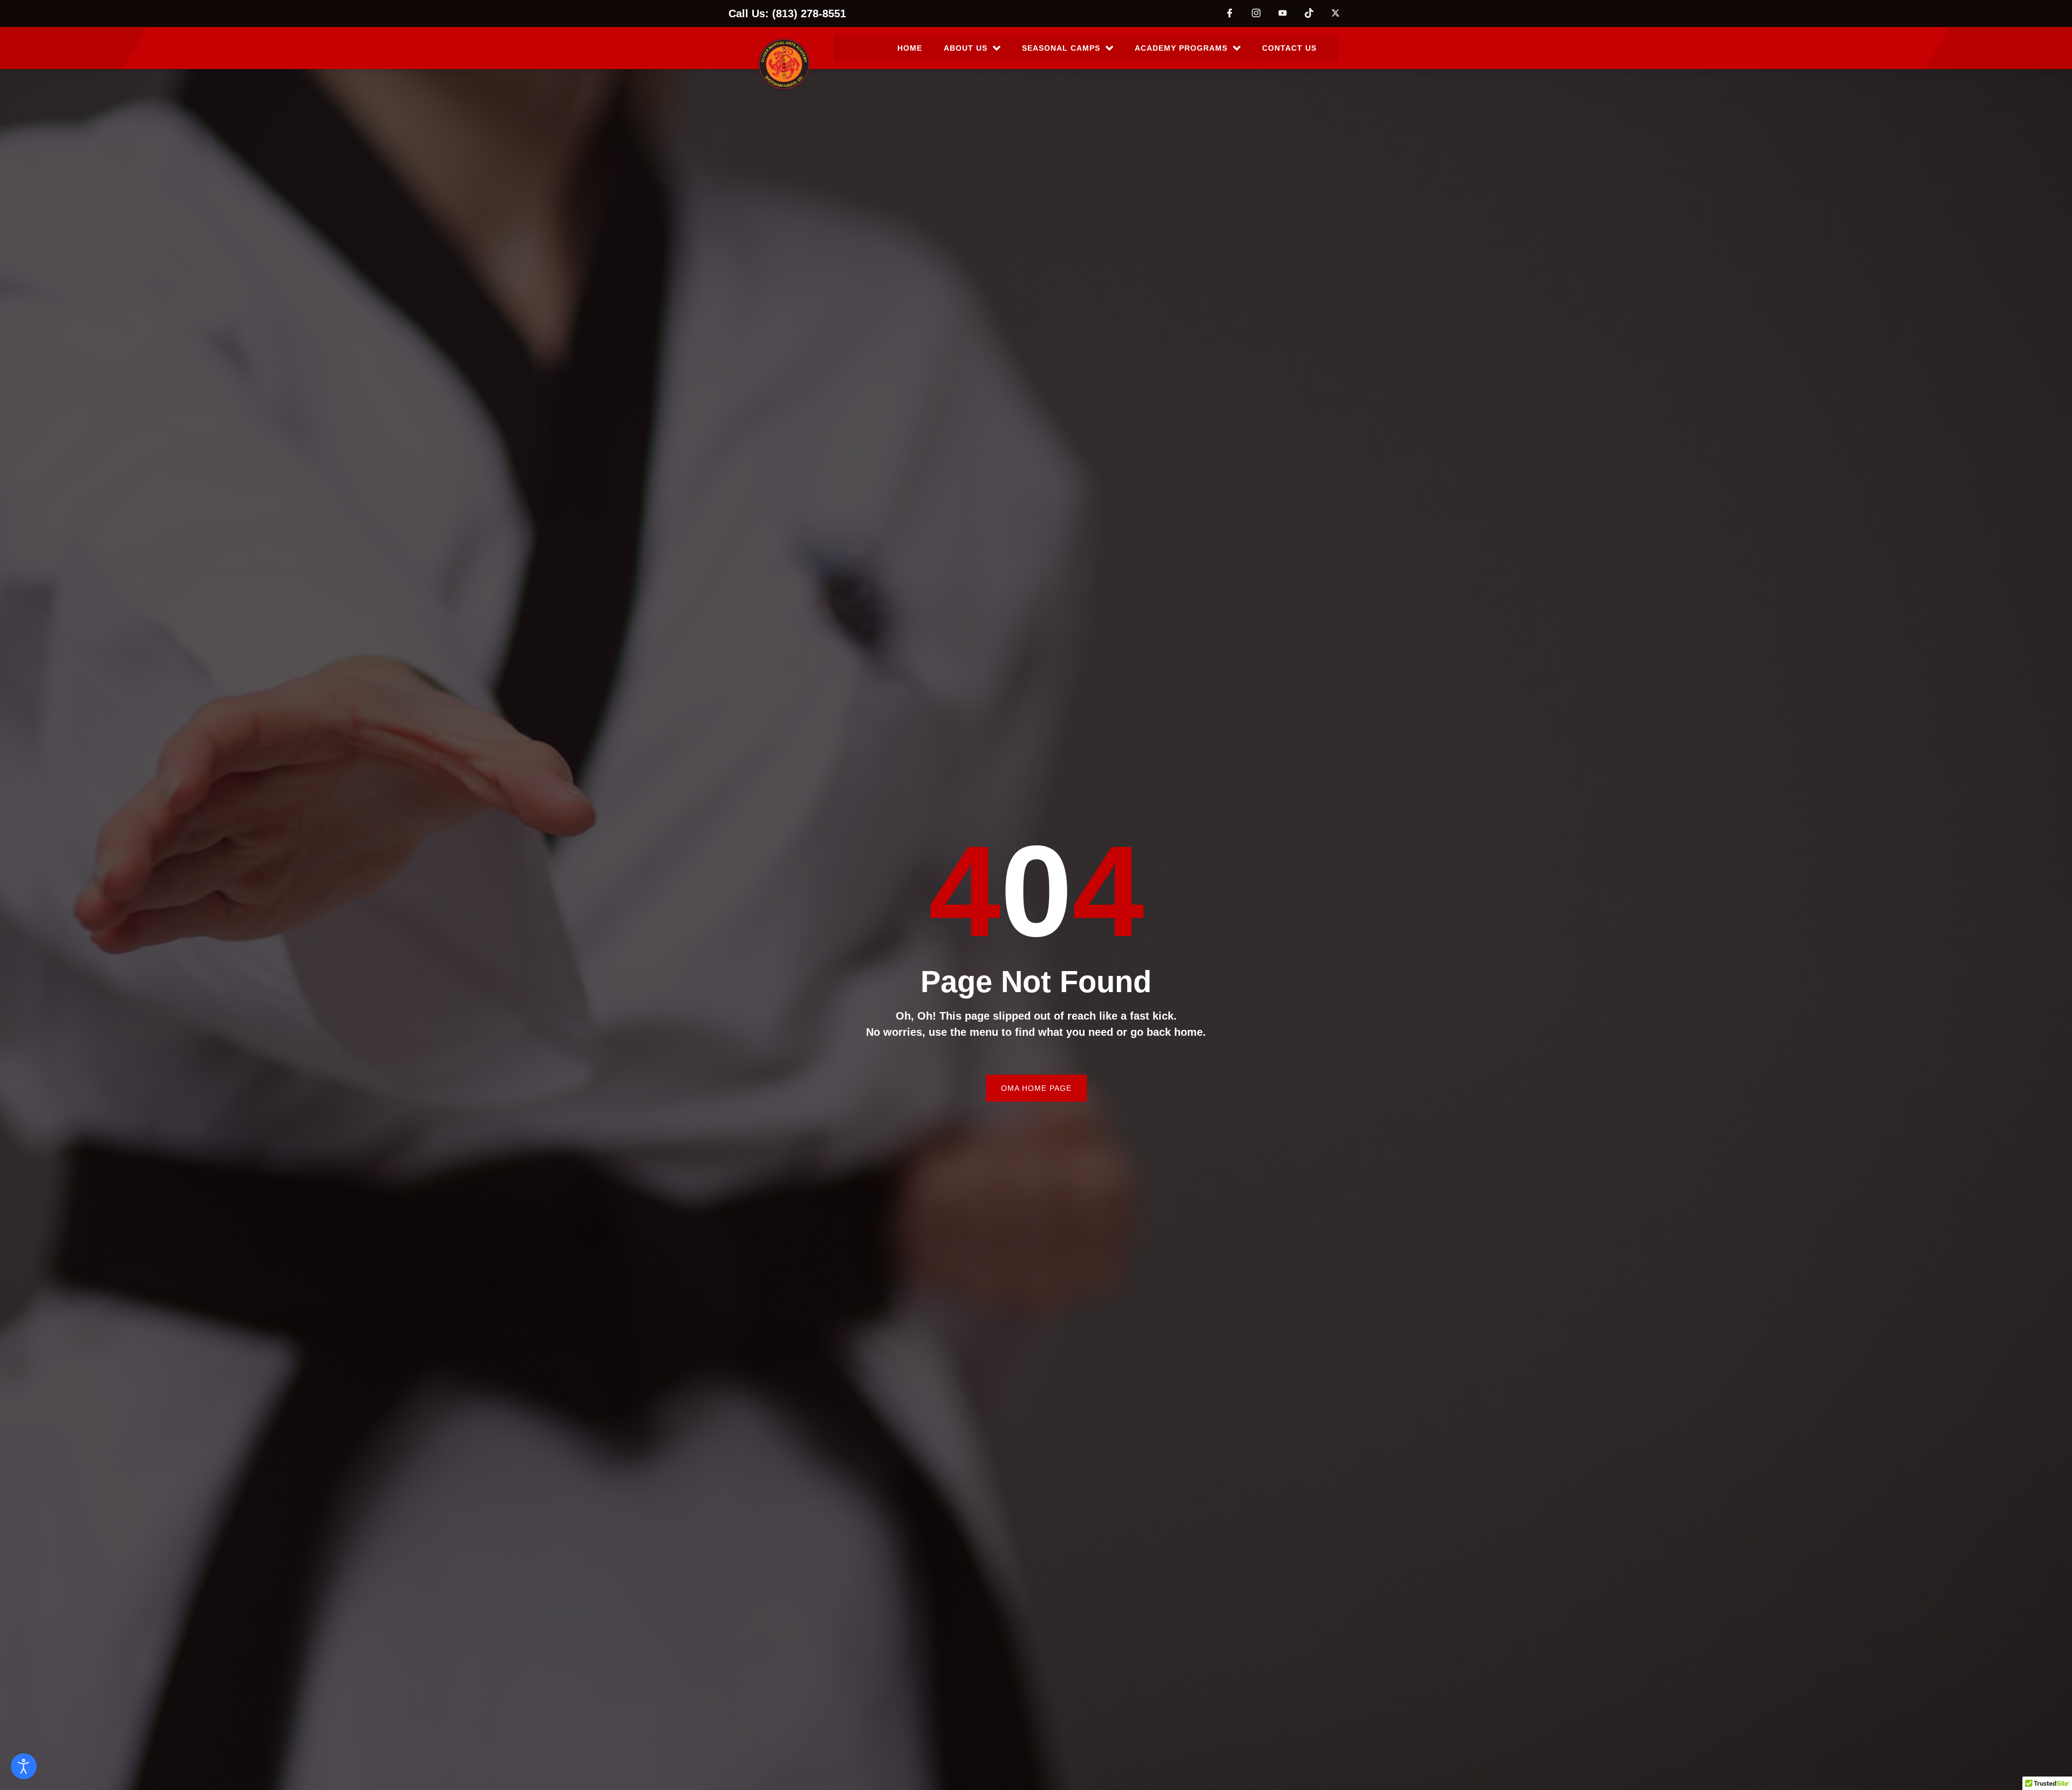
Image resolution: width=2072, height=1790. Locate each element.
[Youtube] (1283, 13)
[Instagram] (1256, 12)
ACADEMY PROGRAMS (1181, 48)
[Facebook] (1230, 12)
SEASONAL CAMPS (1061, 48)
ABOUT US (966, 48)
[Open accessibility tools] (24, 1766)
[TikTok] (1309, 12)
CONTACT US (1289, 48)
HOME (910, 48)
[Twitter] (1335, 12)
